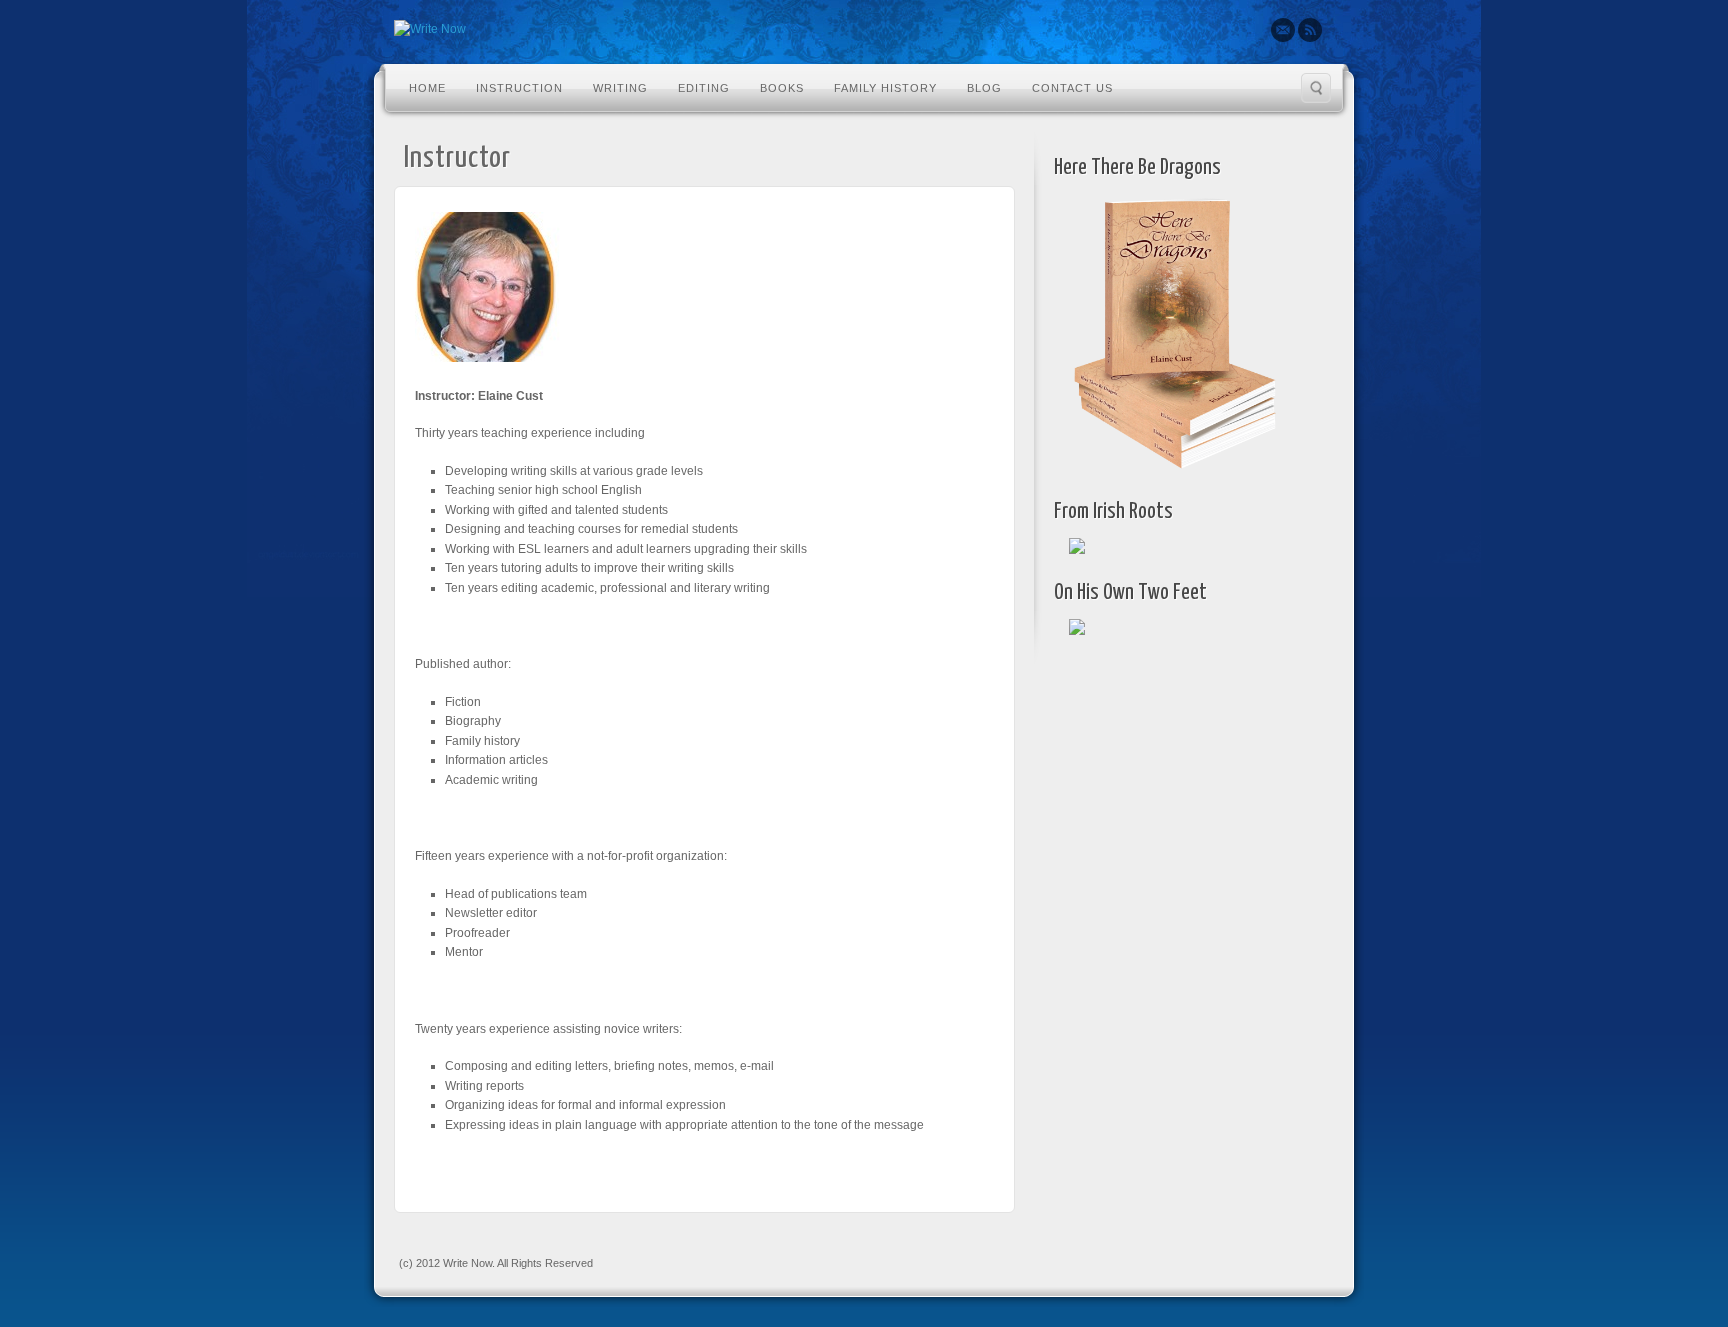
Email (1283, 30)
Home (427, 88)
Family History (885, 88)
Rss (1310, 30)
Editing (704, 88)
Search (1316, 88)
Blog (984, 88)
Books (782, 88)
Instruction (519, 88)
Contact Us (1072, 88)
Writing (620, 88)
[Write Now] (430, 30)
